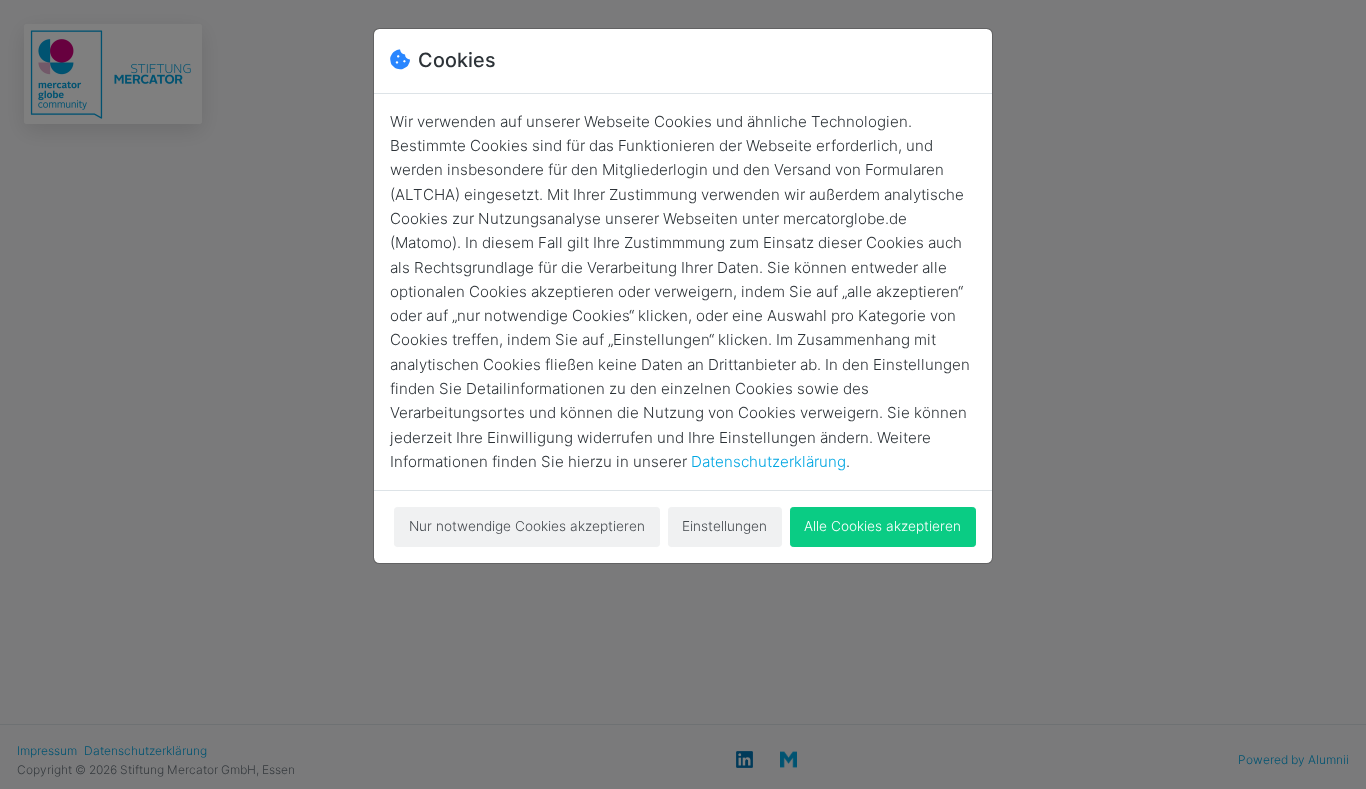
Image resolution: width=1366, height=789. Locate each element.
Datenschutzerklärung (768, 461)
